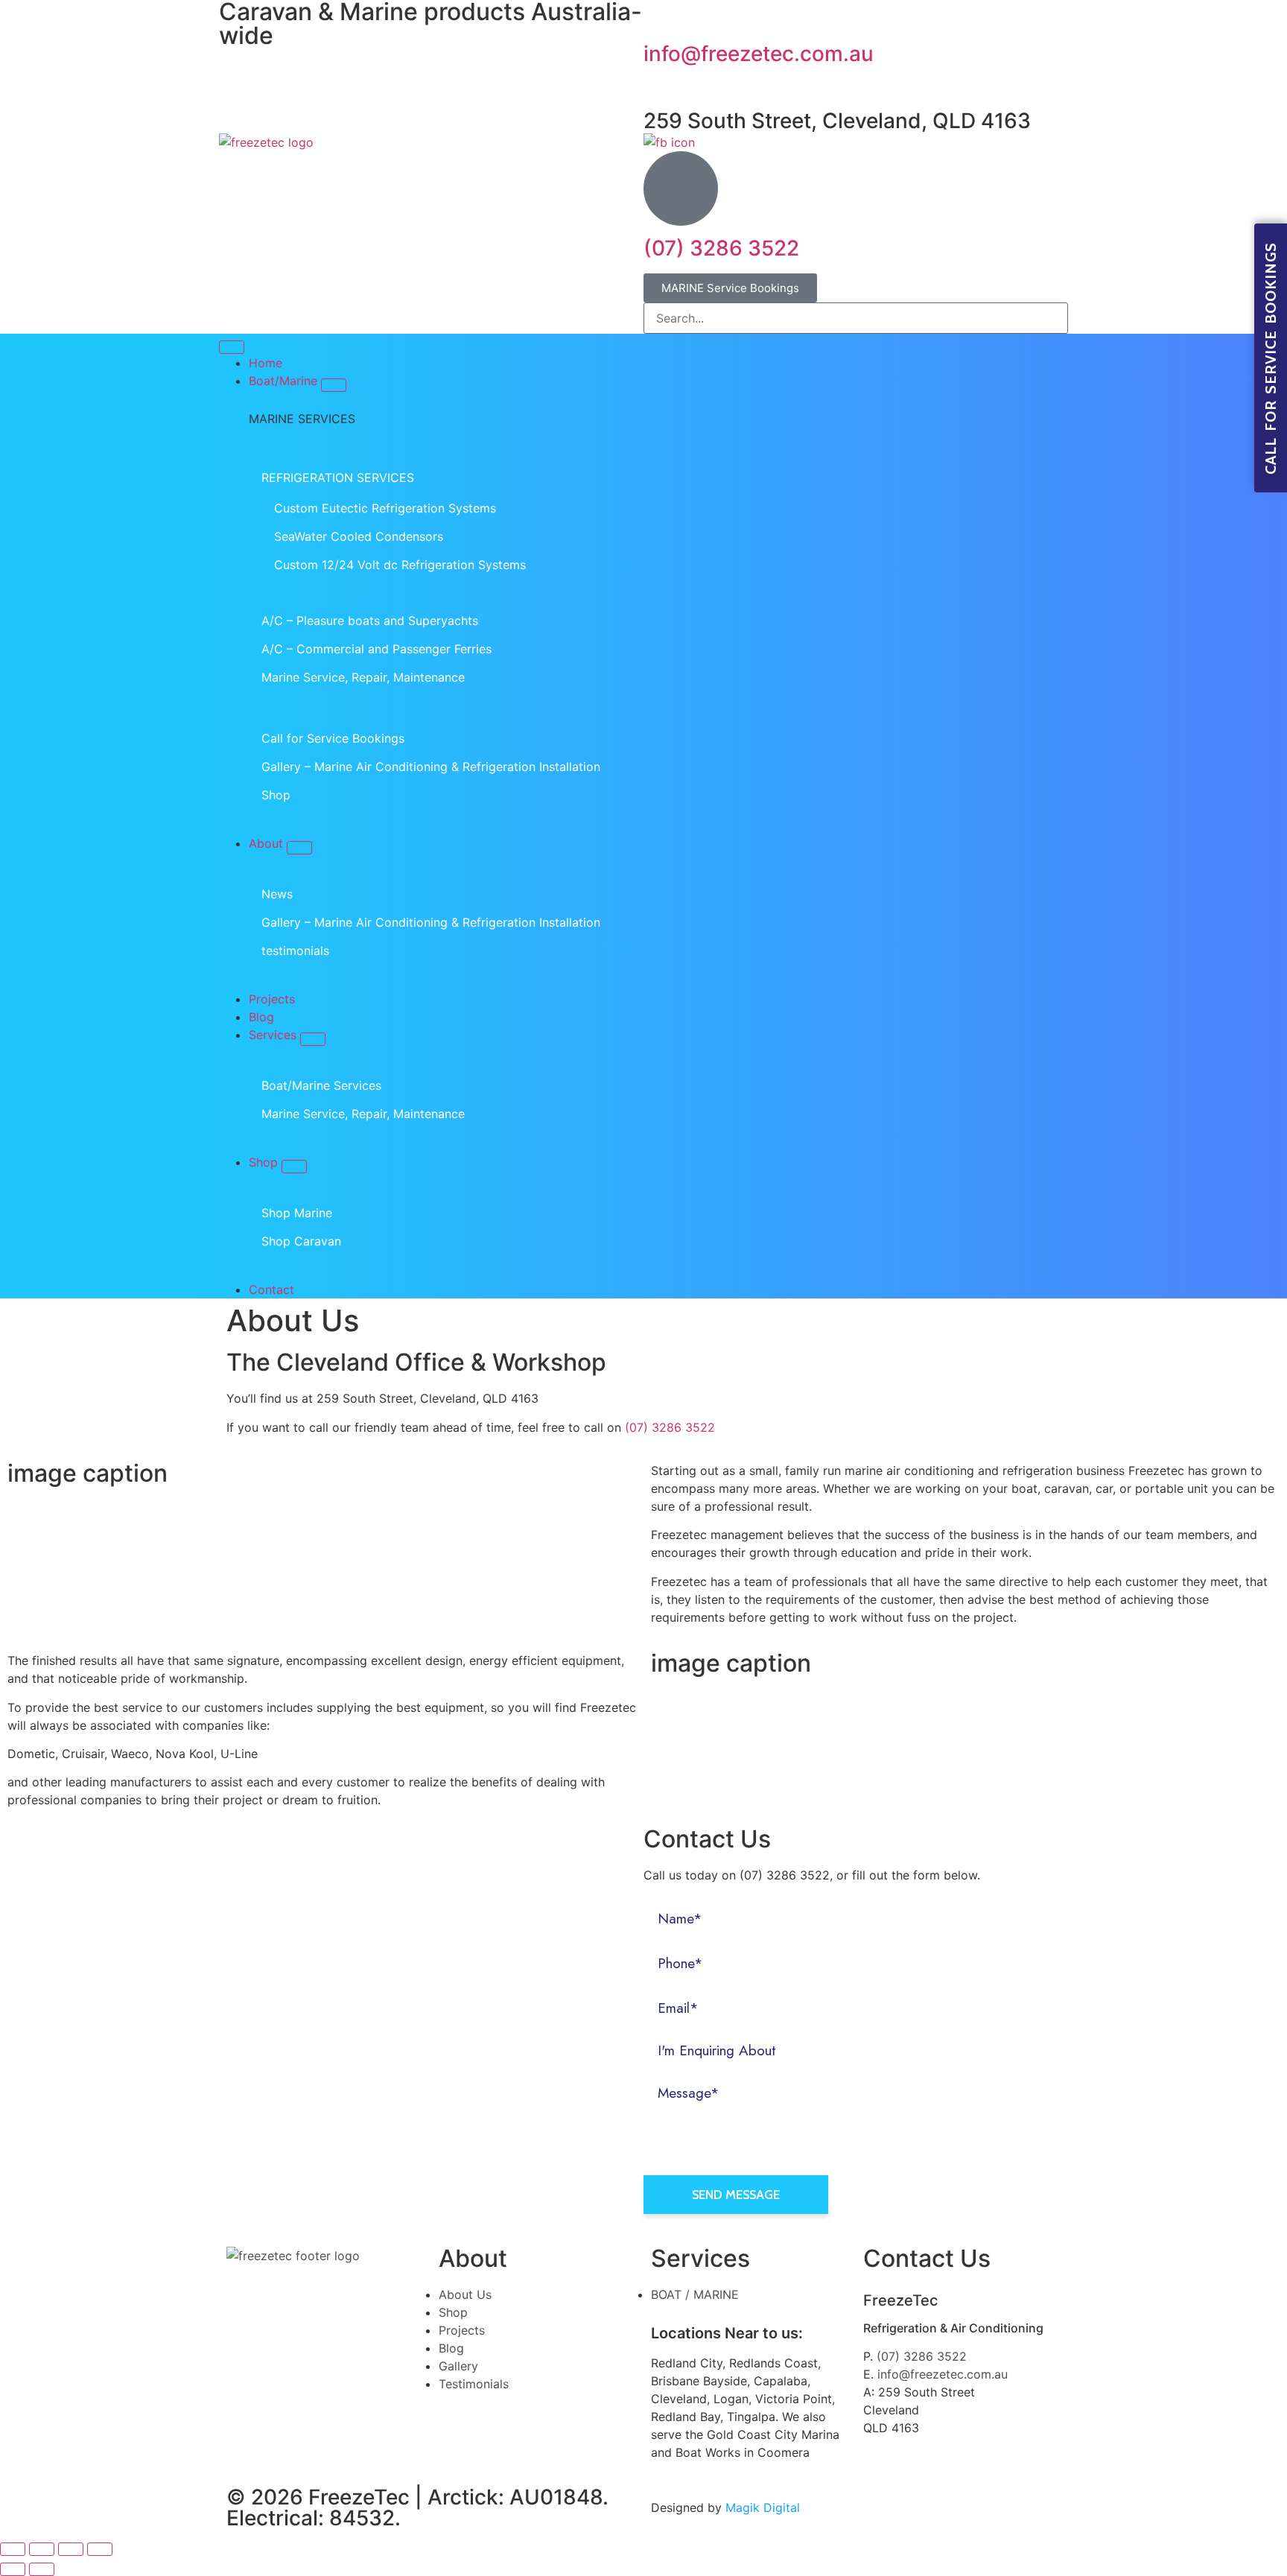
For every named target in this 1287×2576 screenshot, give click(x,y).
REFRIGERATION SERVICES (338, 478)
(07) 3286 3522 (721, 248)
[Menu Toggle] (232, 347)
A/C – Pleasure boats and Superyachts (370, 621)
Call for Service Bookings (333, 738)
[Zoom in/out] (100, 2549)
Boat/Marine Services (321, 1085)
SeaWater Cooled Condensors (359, 536)
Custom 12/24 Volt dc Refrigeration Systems (400, 565)
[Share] (42, 2549)
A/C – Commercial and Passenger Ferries (376, 649)
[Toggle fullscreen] (71, 2549)
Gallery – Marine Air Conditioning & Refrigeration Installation (431, 767)
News (277, 894)
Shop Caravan (301, 1241)
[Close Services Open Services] (313, 1039)
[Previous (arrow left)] (13, 2569)
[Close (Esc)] (13, 2549)
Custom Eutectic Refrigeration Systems (385, 508)
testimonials (295, 951)
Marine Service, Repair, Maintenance (363, 677)
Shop (276, 795)
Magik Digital (761, 2507)
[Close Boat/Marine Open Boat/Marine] (334, 385)
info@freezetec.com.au (759, 54)
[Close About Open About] (299, 848)
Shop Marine (297, 1213)
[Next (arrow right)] (42, 2569)
